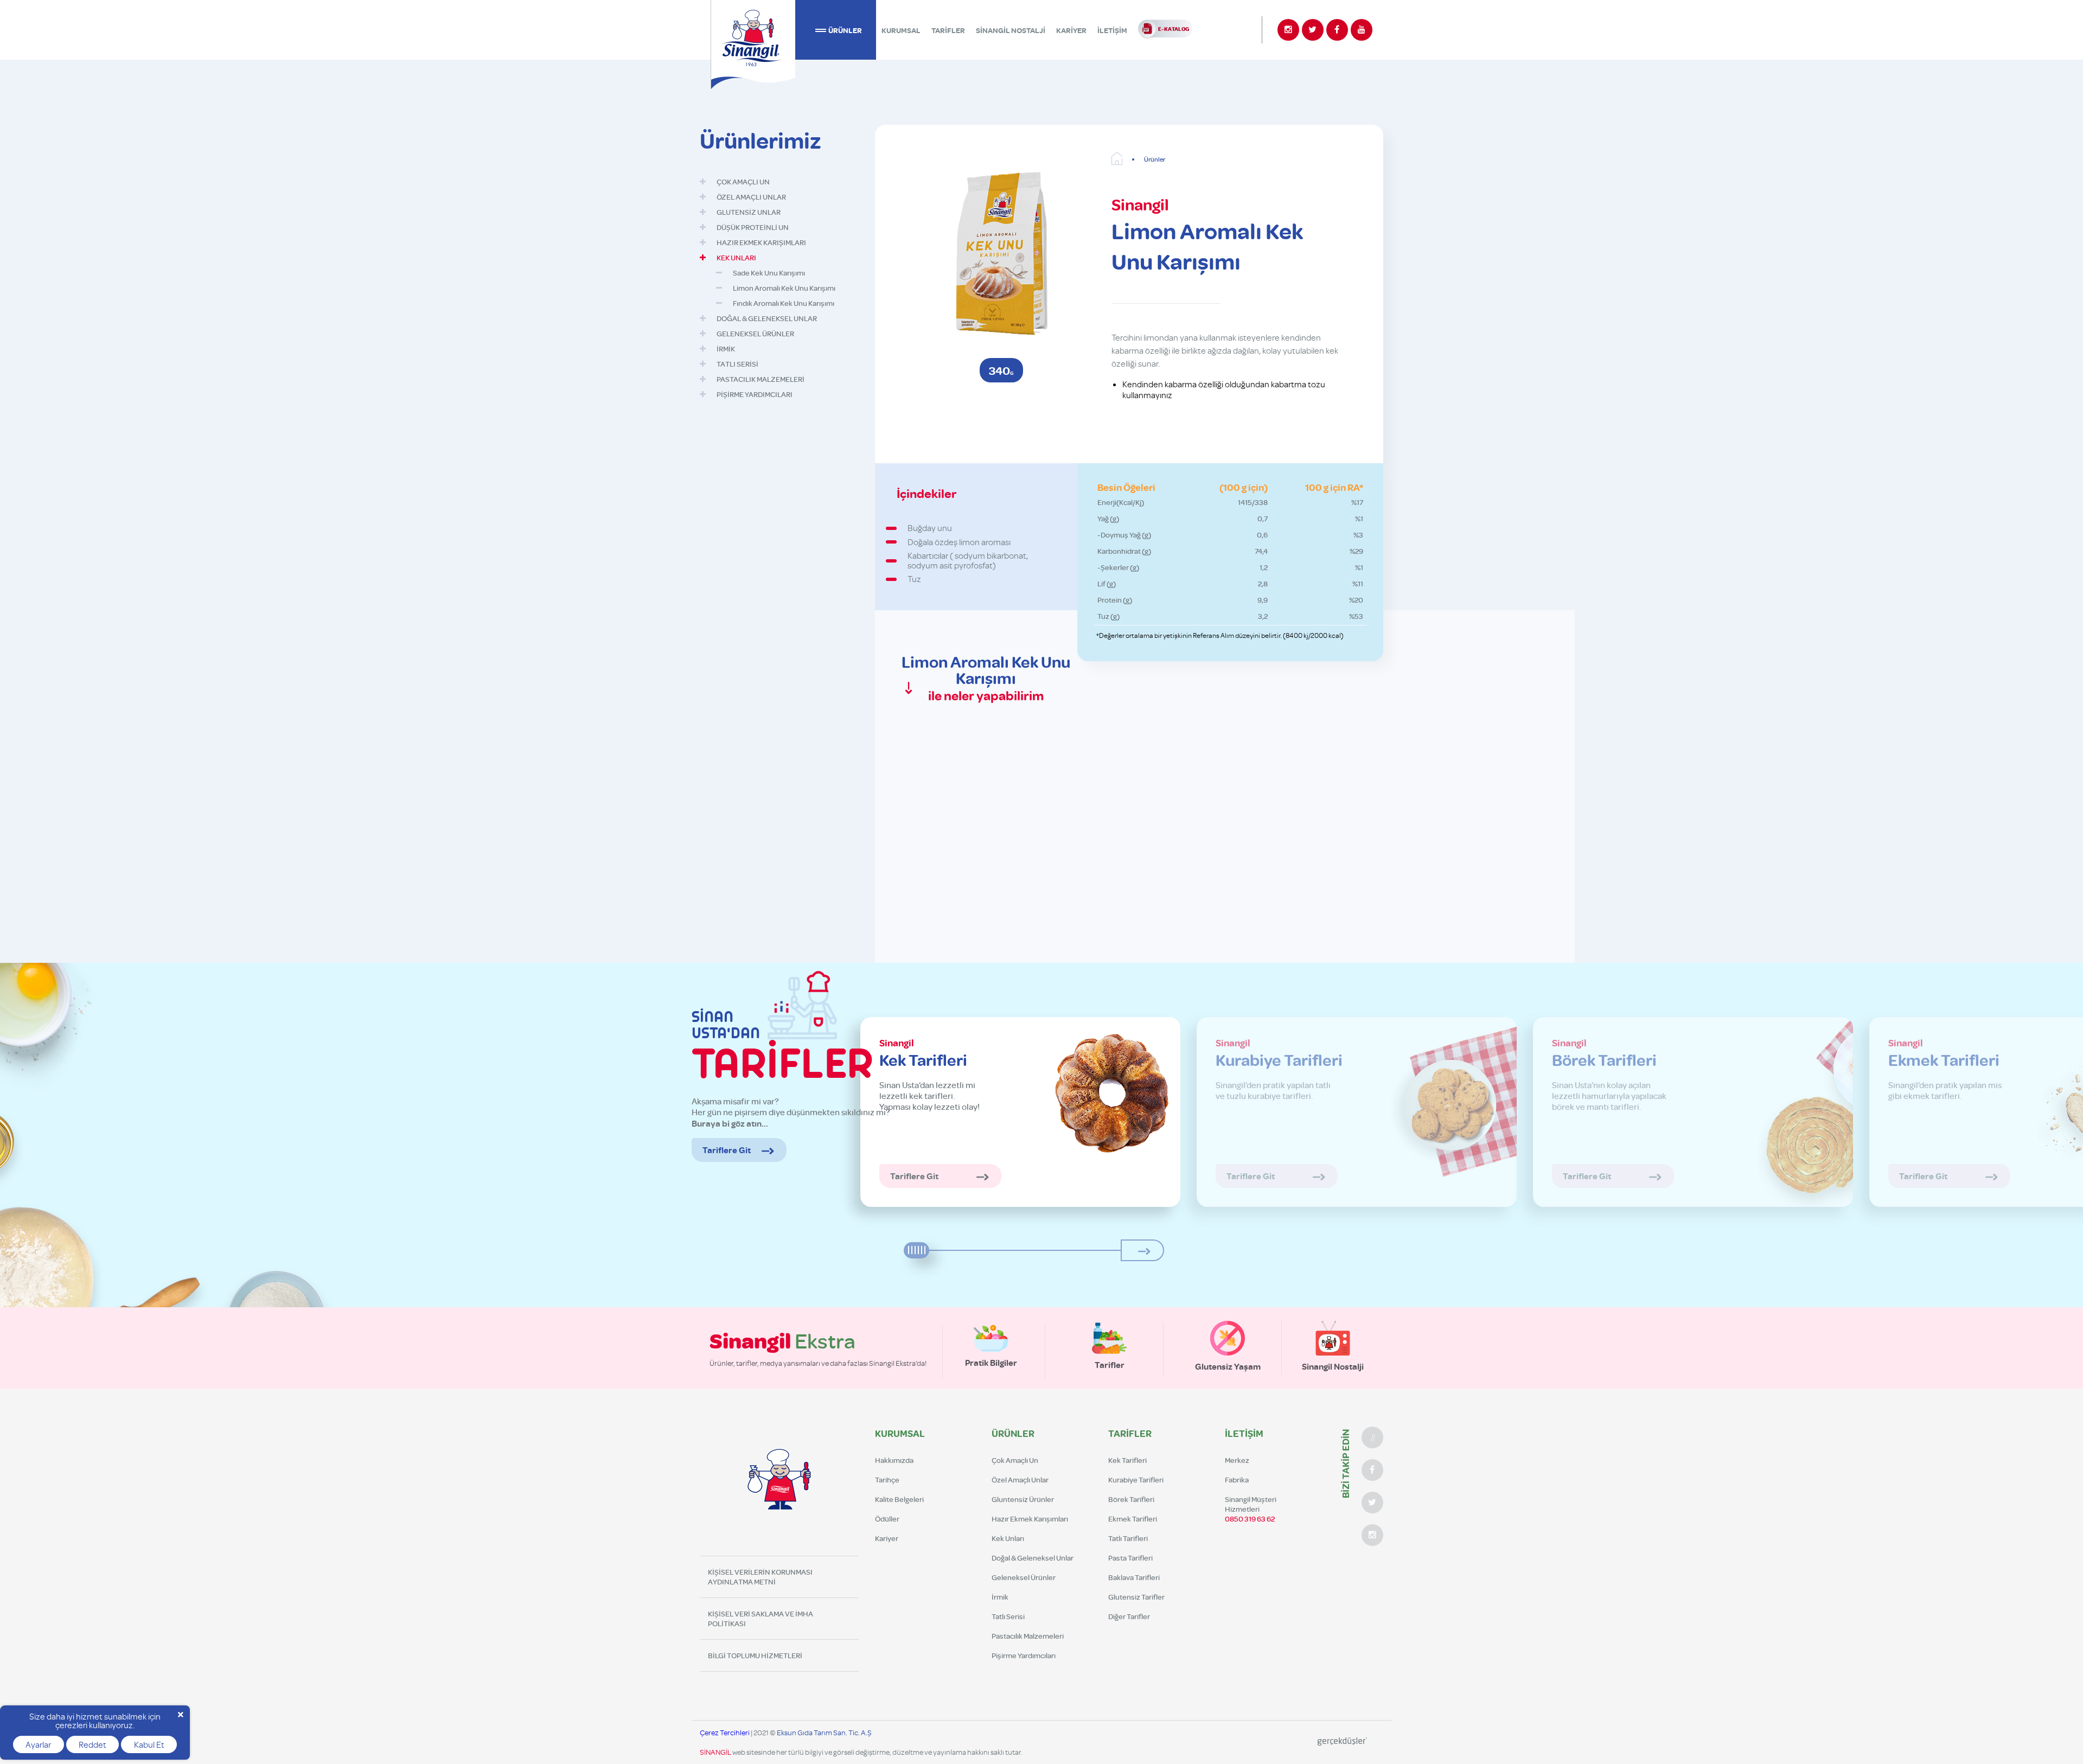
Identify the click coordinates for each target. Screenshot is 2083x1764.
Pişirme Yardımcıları (1024, 1656)
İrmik (1000, 1597)
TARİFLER (948, 30)
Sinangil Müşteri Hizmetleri (1251, 1509)
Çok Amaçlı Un (1015, 1460)
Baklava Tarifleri (1134, 1577)
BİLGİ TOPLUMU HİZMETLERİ (755, 1656)
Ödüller (887, 1519)
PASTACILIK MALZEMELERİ (761, 379)
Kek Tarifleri (1127, 1460)
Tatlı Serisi (1008, 1616)
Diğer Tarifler (1129, 1616)
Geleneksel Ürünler (1024, 1577)
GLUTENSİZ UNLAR (749, 212)
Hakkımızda (894, 1460)
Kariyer (887, 1538)
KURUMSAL (901, 30)
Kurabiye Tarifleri (1136, 1480)
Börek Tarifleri (1131, 1499)
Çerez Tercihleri (725, 1732)
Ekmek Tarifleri (1133, 1519)
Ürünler (1155, 159)
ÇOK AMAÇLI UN (743, 182)
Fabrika (1237, 1480)
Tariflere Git (727, 1150)
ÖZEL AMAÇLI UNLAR (751, 197)
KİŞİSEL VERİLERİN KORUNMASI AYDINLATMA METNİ (760, 1577)
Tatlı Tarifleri (1128, 1538)
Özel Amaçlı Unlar (1020, 1480)
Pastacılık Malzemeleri (1028, 1636)
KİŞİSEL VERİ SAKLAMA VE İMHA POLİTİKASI (761, 1619)
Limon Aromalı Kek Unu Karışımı (784, 288)
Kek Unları (1008, 1538)
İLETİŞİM (1112, 30)
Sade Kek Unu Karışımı (769, 273)
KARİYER (1071, 30)
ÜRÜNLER (845, 30)
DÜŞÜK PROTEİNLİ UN (753, 227)
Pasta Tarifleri (1130, 1558)
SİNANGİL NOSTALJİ (1011, 30)
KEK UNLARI (736, 258)
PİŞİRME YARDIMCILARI (755, 394)
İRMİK (726, 349)
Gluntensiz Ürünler (1023, 1499)
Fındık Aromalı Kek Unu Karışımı (784, 303)
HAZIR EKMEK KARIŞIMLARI (761, 242)
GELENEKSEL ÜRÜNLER (755, 334)
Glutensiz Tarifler (1136, 1597)
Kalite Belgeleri (899, 1499)
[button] (1142, 1250)
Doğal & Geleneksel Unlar (1033, 1558)
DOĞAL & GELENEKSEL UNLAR (767, 318)
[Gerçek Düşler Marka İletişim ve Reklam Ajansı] (1342, 1742)
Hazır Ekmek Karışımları (1030, 1519)
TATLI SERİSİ (737, 364)
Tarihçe (887, 1480)
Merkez (1237, 1460)
